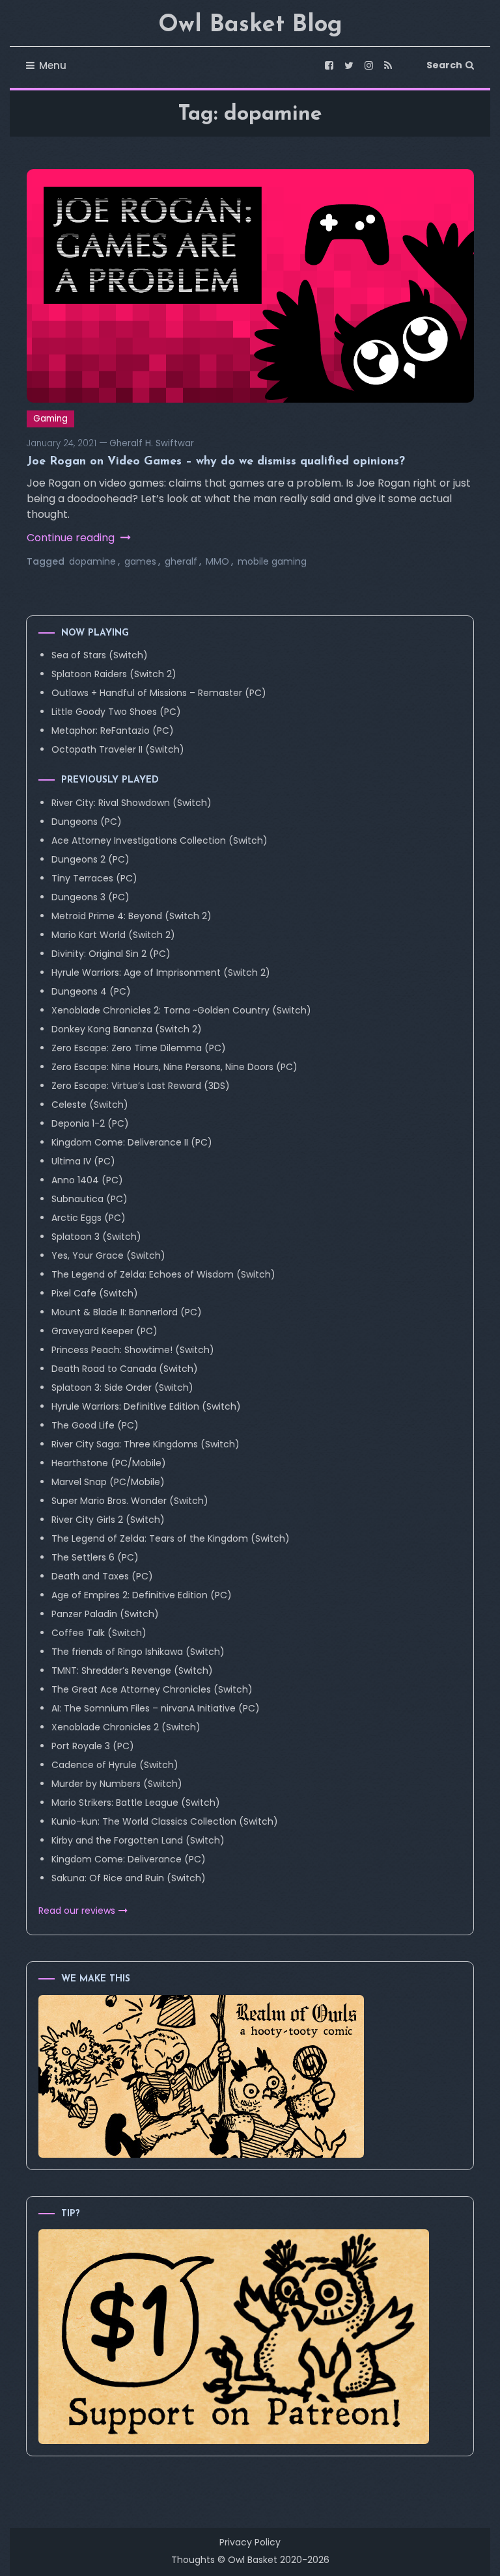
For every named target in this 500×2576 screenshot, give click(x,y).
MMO (217, 561)
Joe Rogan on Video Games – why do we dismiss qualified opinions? (216, 462)
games (140, 561)
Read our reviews (77, 1911)
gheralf (181, 561)
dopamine (92, 561)
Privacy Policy (250, 2542)
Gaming (50, 419)
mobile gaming (272, 561)
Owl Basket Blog (250, 25)
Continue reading (72, 538)
